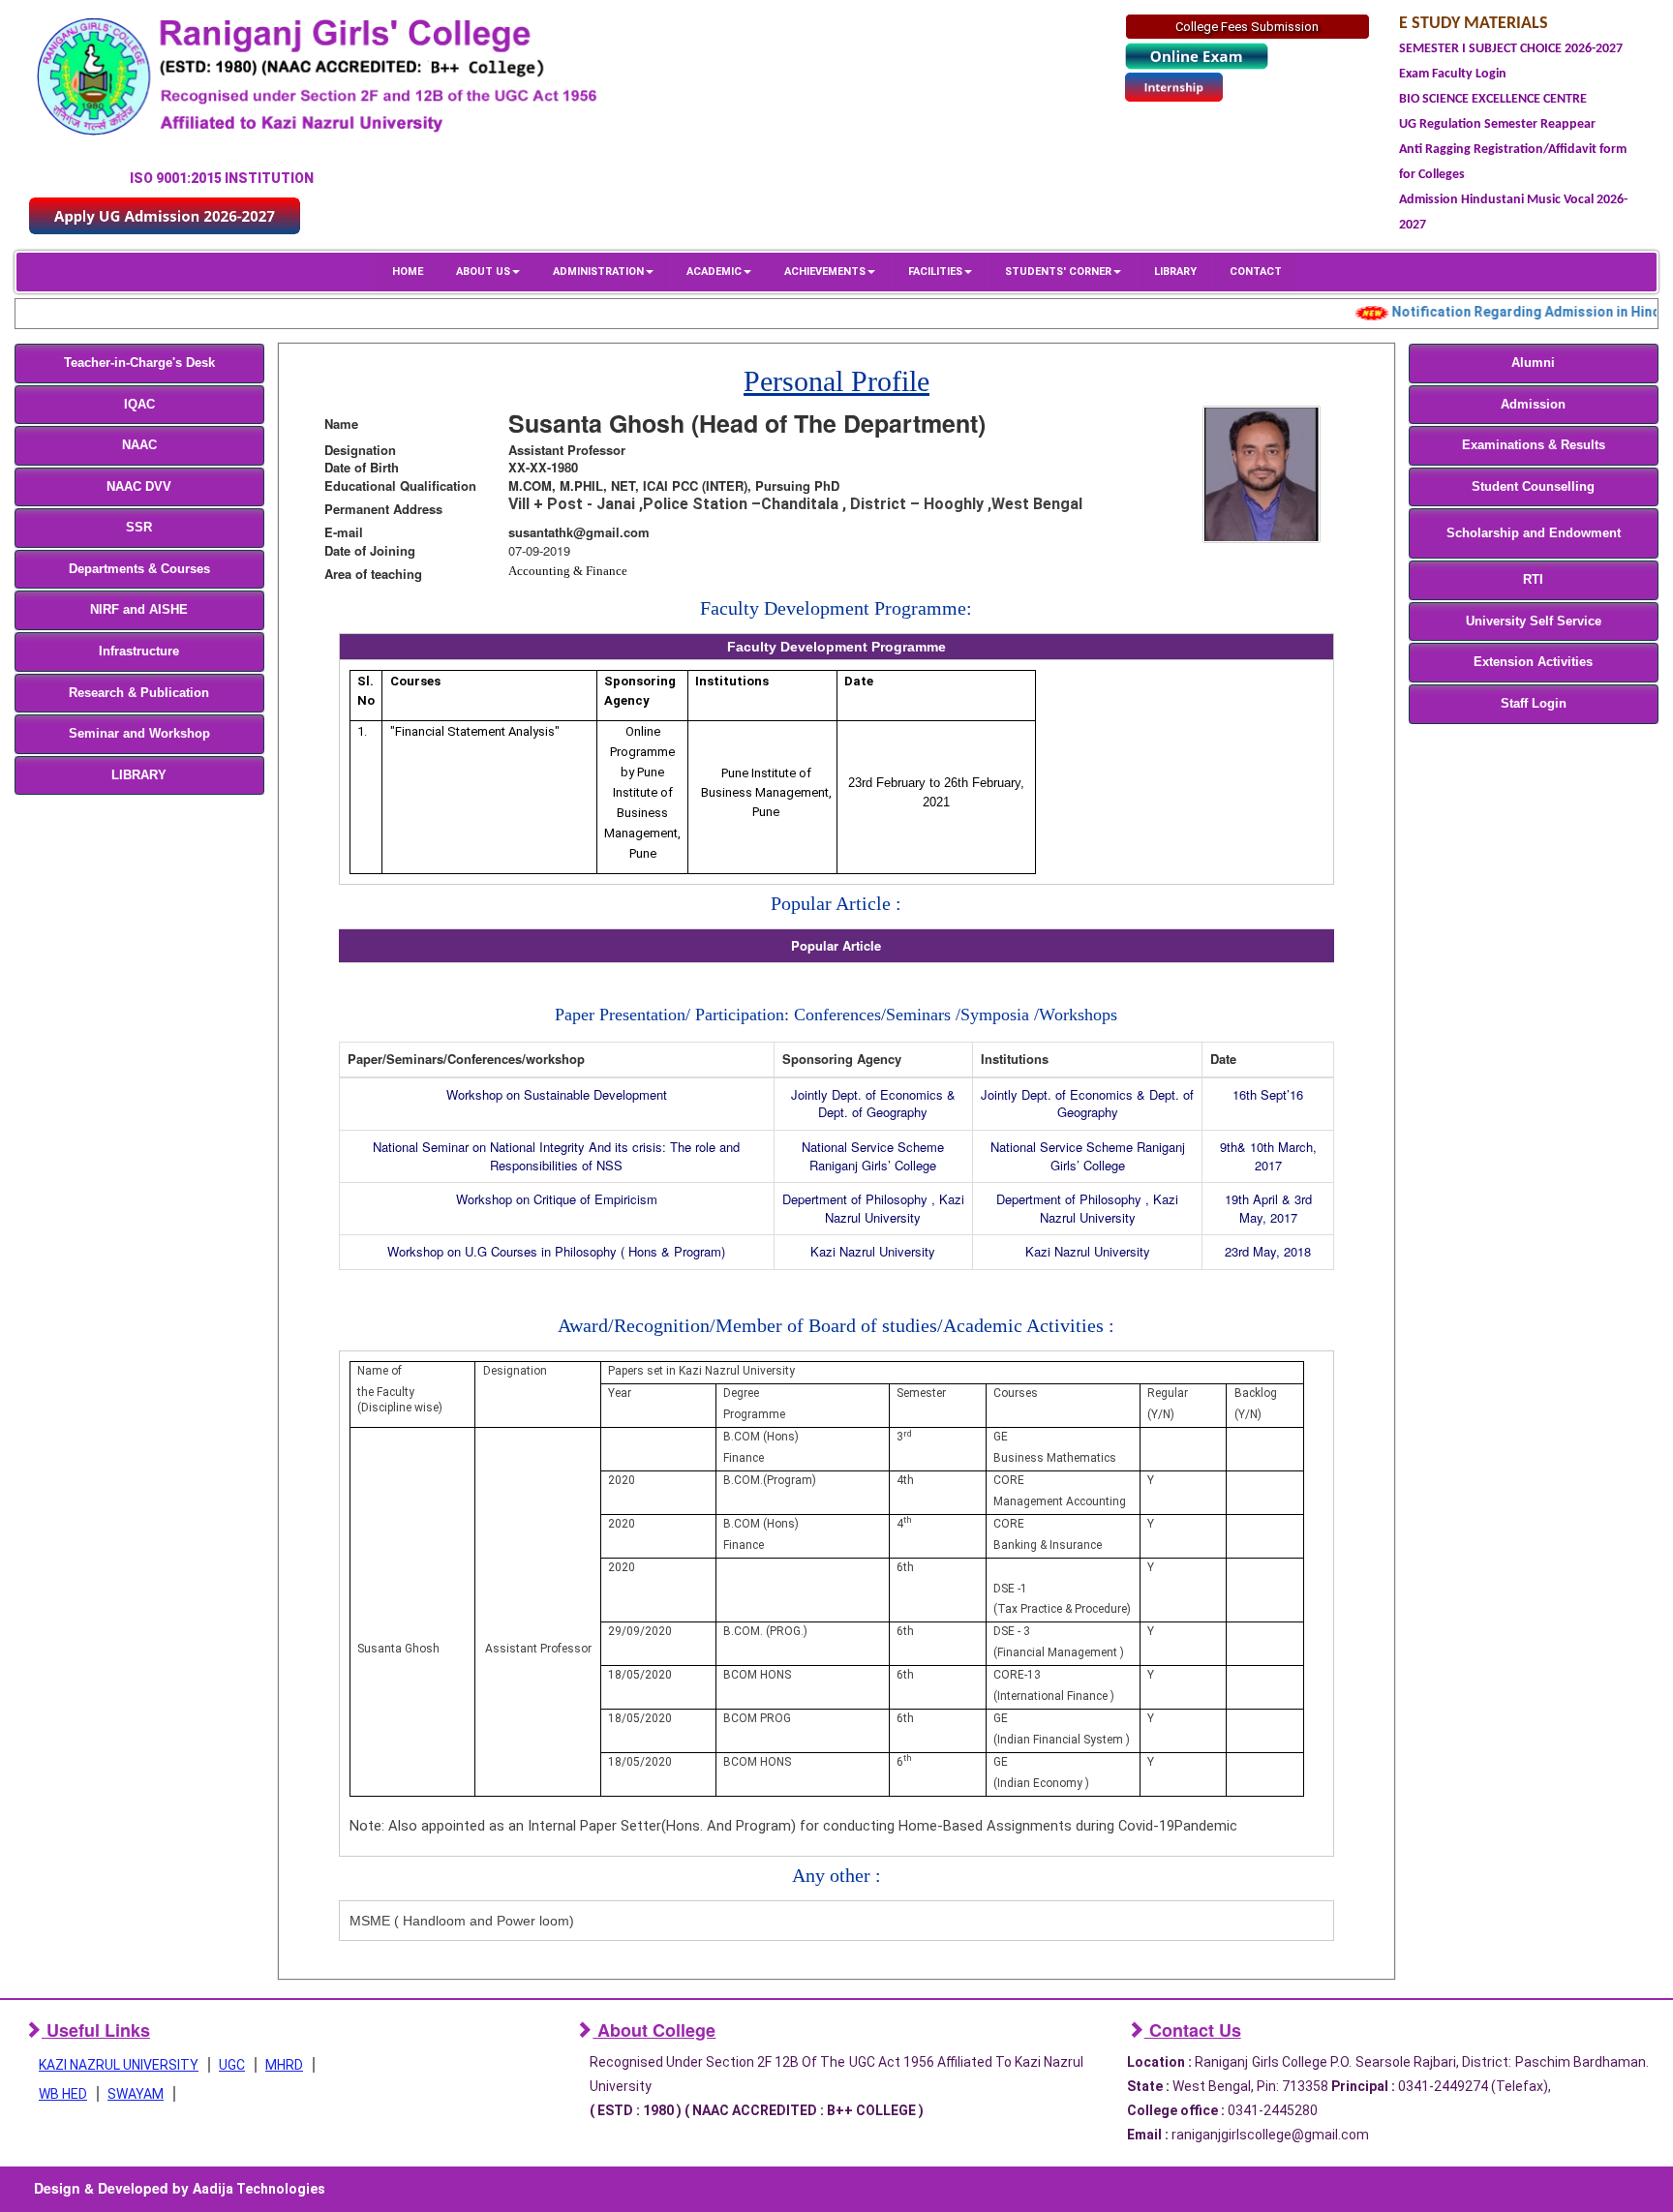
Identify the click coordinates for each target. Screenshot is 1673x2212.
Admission (1533, 404)
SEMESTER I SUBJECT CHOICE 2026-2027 (1511, 49)
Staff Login (1534, 703)
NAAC (139, 445)
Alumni (1533, 363)
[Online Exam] (1197, 57)
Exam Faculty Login (1453, 74)
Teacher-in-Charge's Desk (139, 363)
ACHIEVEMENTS (825, 272)
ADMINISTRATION (598, 272)
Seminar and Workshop (139, 733)
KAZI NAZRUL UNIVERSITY (119, 2065)
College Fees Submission (1247, 27)
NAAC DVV (139, 486)
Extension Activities (1533, 662)
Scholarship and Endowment (1534, 533)
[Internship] (1174, 87)
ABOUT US (483, 272)
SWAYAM (136, 2094)
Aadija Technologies (259, 2189)
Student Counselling (1533, 486)
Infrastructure (139, 651)
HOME (408, 272)
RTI (1533, 579)
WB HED (63, 2094)
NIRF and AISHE (139, 609)
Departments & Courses (139, 569)
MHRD (284, 2065)
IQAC (139, 404)
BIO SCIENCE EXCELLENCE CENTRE (1493, 99)
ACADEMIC (714, 272)
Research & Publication (139, 693)
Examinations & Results (1534, 445)
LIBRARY (1175, 272)
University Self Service (1534, 621)
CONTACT (1256, 272)
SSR (139, 527)
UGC (232, 2065)
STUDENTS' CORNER (1058, 272)
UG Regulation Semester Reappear (1497, 124)
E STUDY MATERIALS (1474, 24)
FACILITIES (935, 272)
